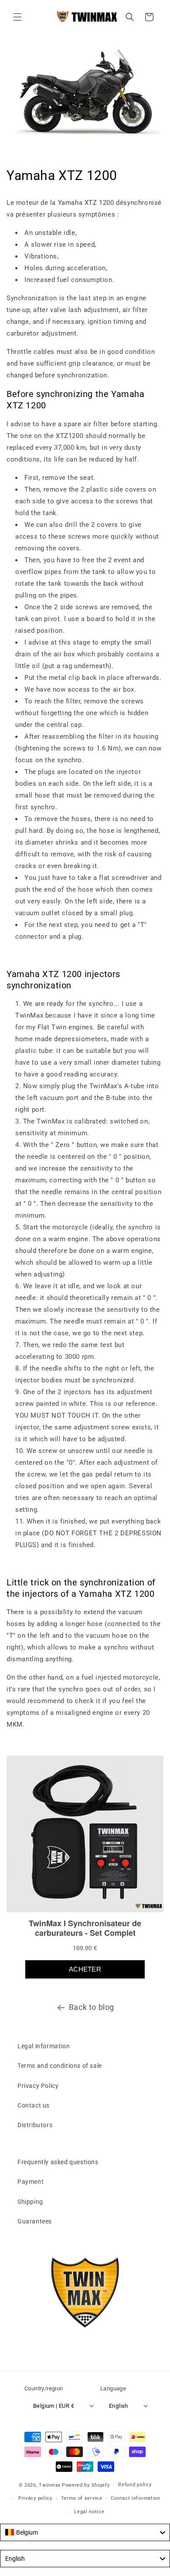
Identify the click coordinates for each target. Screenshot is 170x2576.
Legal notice (89, 2512)
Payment (31, 2182)
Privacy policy (35, 2498)
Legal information (44, 2046)
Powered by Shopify (86, 2485)
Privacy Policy (38, 2086)
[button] (17, 17)
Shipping (30, 2202)
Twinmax (50, 2485)
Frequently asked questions (58, 2162)
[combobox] (85, 2532)
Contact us (34, 2105)
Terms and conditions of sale (60, 2066)
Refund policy (135, 2485)
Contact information (135, 2498)
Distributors (35, 2125)
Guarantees (35, 2221)
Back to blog (92, 2007)
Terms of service (82, 2498)
